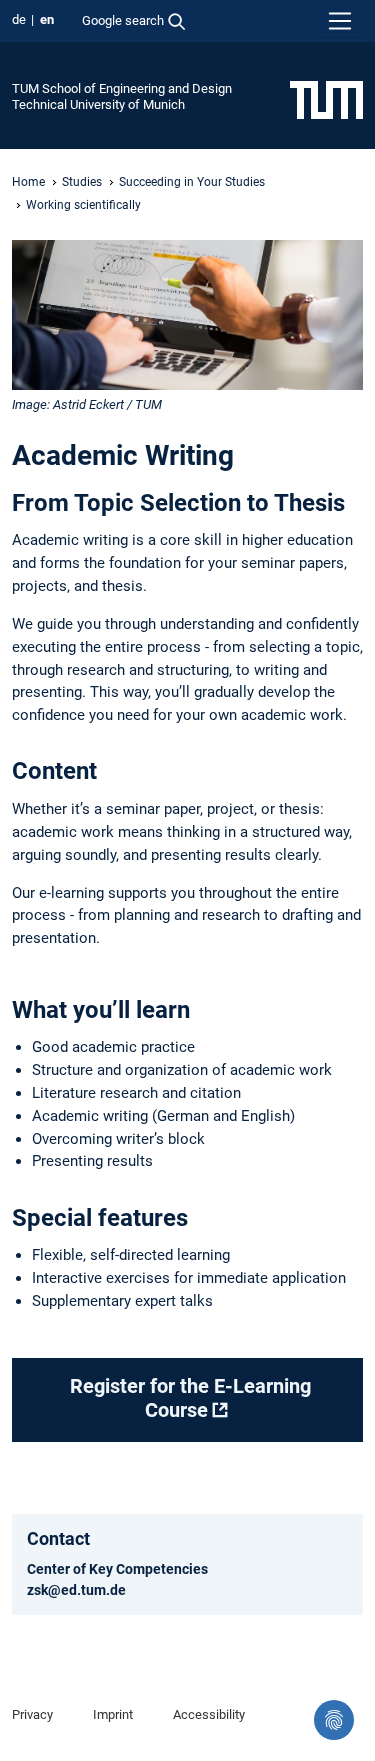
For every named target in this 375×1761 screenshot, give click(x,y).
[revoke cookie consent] (334, 1720)
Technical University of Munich (98, 104)
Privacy (32, 1714)
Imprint (113, 1714)
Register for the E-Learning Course (190, 1398)
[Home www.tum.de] (326, 99)
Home (28, 182)
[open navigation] (340, 21)
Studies (82, 182)
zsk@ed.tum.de (76, 1590)
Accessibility (209, 1714)
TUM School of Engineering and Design (122, 88)
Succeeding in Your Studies (192, 182)
